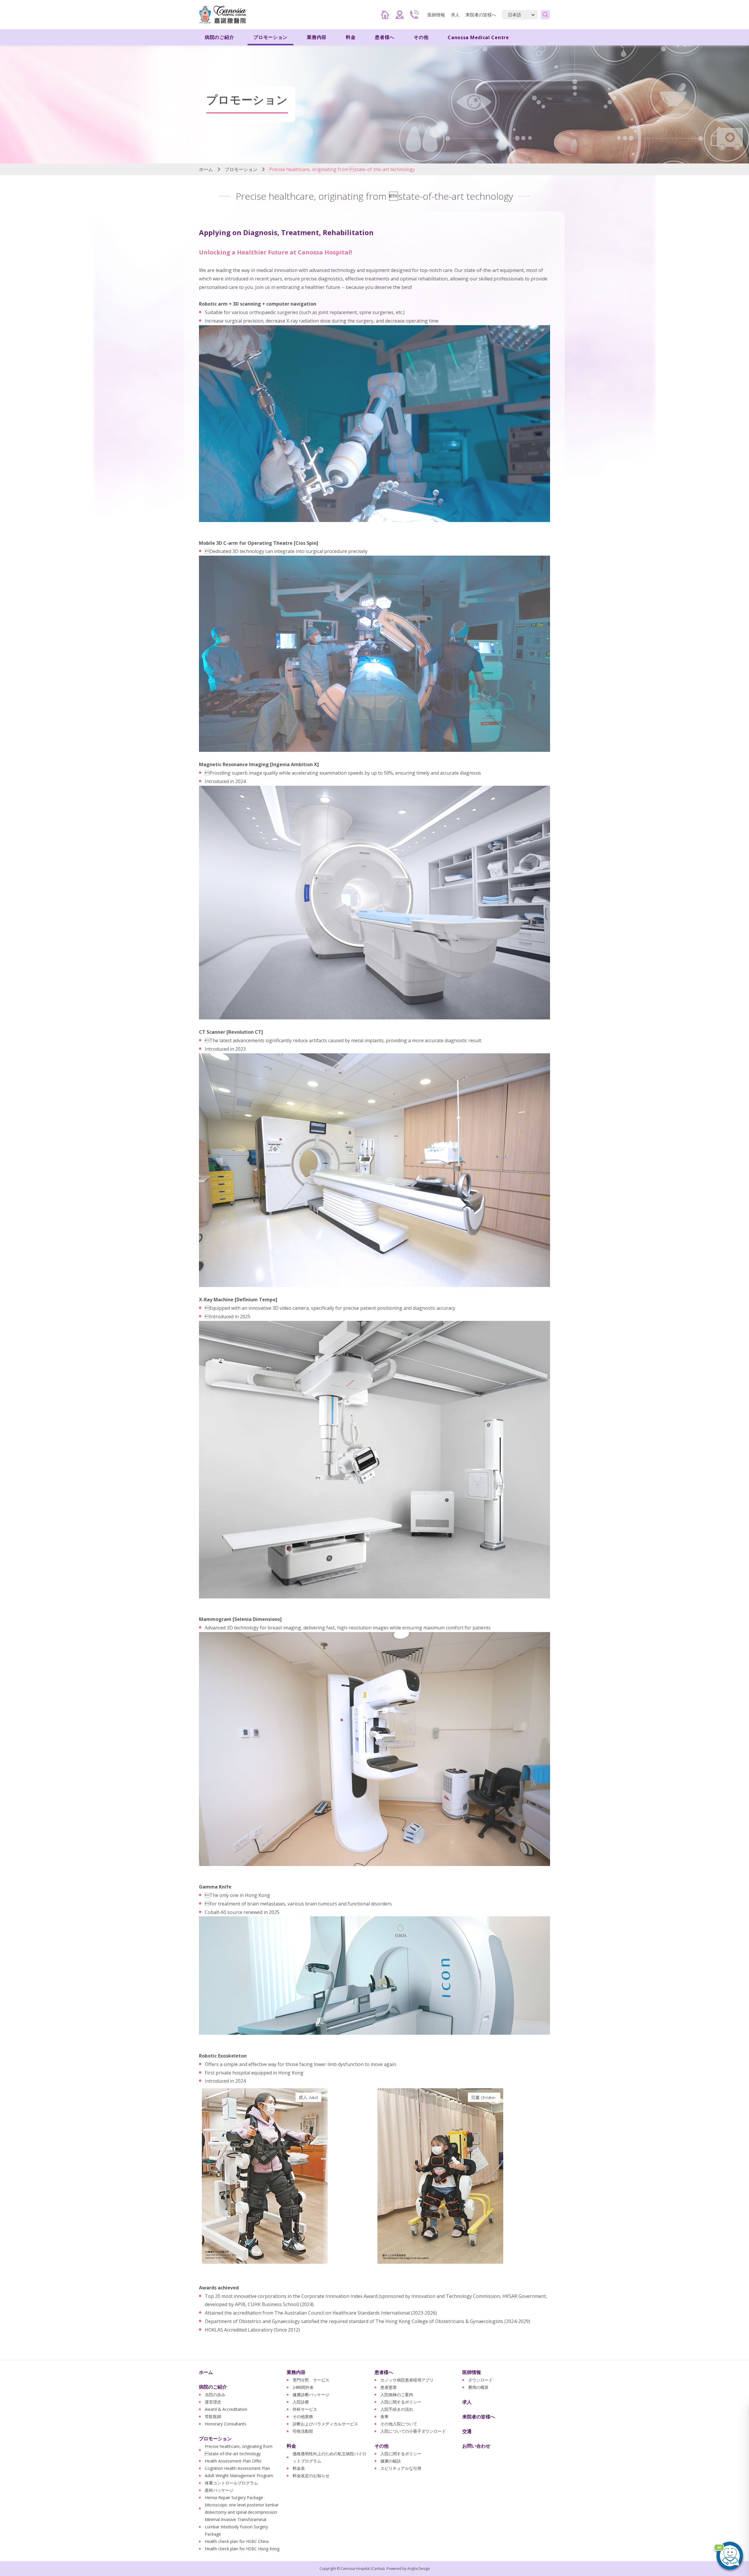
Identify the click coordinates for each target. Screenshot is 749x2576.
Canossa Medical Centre (478, 37)
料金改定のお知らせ (311, 2476)
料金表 (299, 2468)
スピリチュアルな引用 (401, 2468)
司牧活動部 (303, 2431)
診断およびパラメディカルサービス (325, 2424)
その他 (382, 2446)
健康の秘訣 (391, 2461)
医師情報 (472, 2372)
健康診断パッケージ (311, 2395)
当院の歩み (215, 2395)
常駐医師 (213, 2416)
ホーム (206, 169)
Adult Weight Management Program (239, 2476)
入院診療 (301, 2402)
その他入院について (399, 2424)
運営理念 (213, 2402)
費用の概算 (478, 2387)
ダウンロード (480, 2380)
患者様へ (384, 2372)
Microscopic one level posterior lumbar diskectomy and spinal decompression (242, 2508)
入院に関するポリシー (401, 2402)
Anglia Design (419, 2569)
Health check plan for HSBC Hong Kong (242, 2549)
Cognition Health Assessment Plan (237, 2468)
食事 (384, 2416)
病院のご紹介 (213, 2387)
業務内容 (296, 2372)
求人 (455, 15)
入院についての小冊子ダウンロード (413, 2431)
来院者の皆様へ (481, 15)
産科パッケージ (219, 2490)
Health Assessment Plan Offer (233, 2461)
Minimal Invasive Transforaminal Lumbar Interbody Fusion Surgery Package (236, 2527)
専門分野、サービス (311, 2380)
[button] (729, 2556)
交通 (467, 2431)
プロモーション (241, 169)
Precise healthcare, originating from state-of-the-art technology (239, 2450)
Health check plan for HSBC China (237, 2541)
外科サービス (305, 2409)
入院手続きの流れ (397, 2409)
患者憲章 (389, 2387)
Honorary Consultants (226, 2424)
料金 (291, 2446)
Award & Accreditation (226, 2409)
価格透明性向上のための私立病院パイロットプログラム (329, 2457)
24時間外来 (303, 2387)
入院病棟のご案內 (397, 2395)
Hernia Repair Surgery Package (234, 2497)
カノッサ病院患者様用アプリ (407, 2380)
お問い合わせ (476, 2446)
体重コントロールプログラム (231, 2483)
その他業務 (303, 2416)
